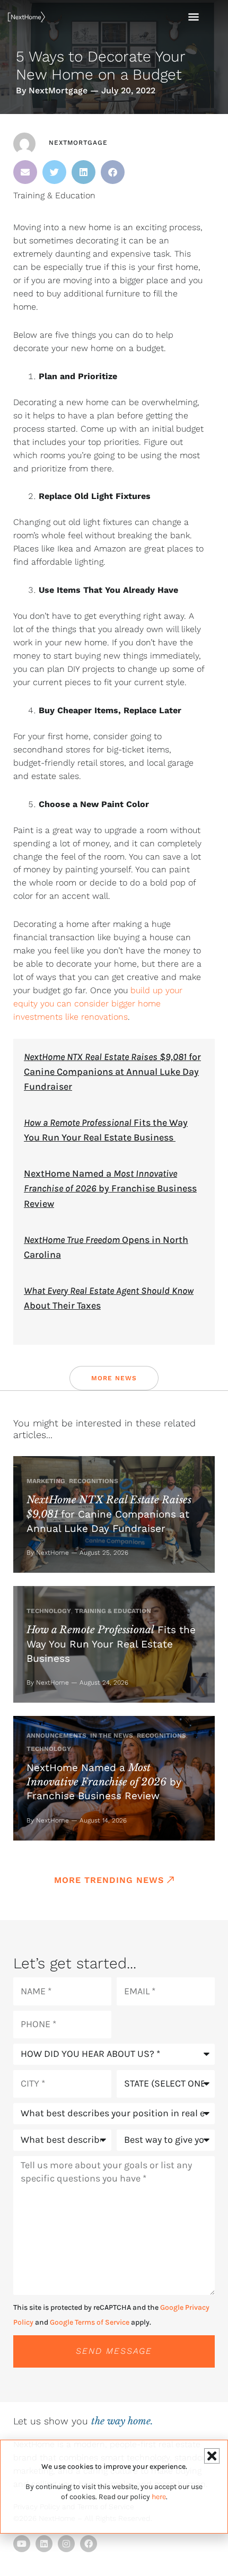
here (159, 2497)
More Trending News (109, 1880)
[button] (25, 172)
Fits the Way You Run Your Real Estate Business (111, 1644)
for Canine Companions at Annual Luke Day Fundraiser (112, 1072)
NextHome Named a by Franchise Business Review (110, 1188)
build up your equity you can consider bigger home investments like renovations (98, 1004)
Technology (49, 1611)
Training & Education (54, 195)
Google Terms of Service (90, 2322)
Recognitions (94, 1481)
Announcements (56, 1736)
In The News (112, 1736)
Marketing (46, 1481)
